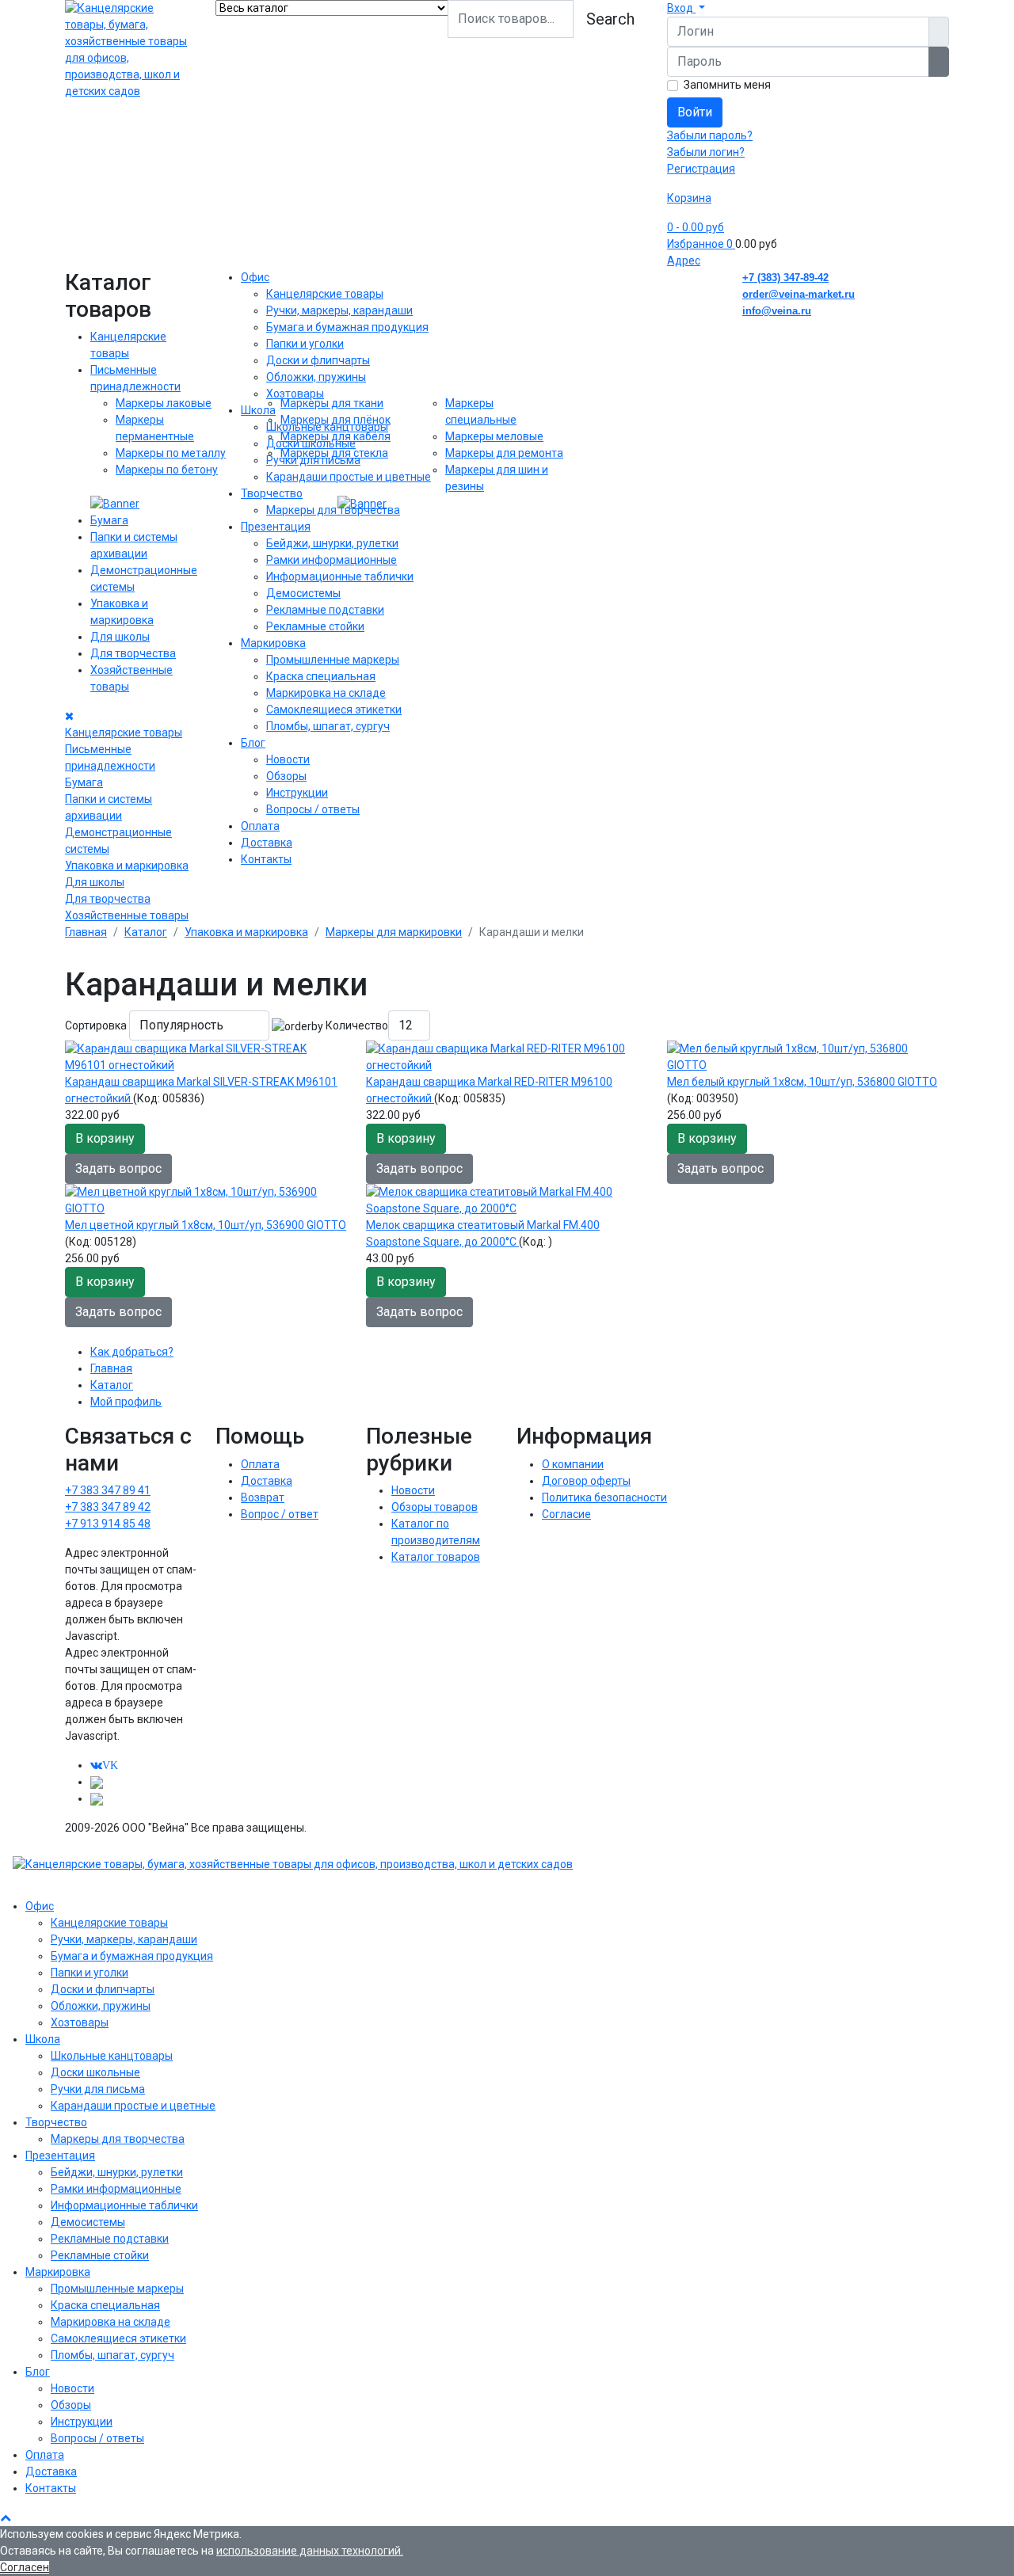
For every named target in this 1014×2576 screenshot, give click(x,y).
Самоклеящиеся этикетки (334, 710)
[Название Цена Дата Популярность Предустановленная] (199, 1025)
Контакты (266, 859)
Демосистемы (303, 593)
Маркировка (273, 643)
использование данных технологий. (310, 2551)
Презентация (276, 527)
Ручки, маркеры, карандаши (339, 310)
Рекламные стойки (315, 626)
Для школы (120, 637)
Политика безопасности (604, 1497)
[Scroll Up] (6, 2517)
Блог (253, 743)
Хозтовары (295, 394)
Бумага (109, 520)
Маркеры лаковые (164, 403)
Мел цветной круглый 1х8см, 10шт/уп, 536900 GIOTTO (206, 1225)
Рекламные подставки (325, 610)
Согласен (25, 2567)
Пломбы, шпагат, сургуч (328, 726)
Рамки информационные (332, 560)
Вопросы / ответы (313, 809)
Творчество (272, 493)
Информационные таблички (340, 576)
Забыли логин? (706, 152)
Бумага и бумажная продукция (347, 327)
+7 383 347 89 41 (108, 1490)
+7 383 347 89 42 (108, 1507)
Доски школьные (311, 443)
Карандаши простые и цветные (349, 477)
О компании (573, 1464)
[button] (686, 8)
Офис (255, 277)
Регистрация (701, 169)
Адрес (684, 261)
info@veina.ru (777, 311)
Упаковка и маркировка (127, 866)
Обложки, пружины (316, 377)
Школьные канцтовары (327, 427)
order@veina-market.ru (799, 294)
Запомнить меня (727, 85)
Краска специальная (321, 676)
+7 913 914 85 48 (108, 1524)
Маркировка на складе (326, 693)
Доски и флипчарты (318, 360)
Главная (111, 1368)
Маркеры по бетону (167, 470)
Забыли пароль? (710, 135)
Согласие (566, 1514)
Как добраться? (132, 1352)
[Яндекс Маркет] (97, 1798)
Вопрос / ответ (280, 1514)
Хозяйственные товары (127, 915)
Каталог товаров (436, 1557)
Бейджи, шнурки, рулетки (332, 543)
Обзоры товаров (435, 1507)
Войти (695, 112)
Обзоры (286, 776)
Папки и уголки (305, 344)
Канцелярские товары (124, 732)
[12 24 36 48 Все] (409, 1025)
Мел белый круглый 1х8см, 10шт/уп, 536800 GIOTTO (802, 1082)
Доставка (267, 843)
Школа (258, 410)
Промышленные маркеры (333, 660)
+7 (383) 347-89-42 (785, 278)
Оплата (260, 826)
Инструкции (297, 793)
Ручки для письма (313, 460)
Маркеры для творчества (333, 510)
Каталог (112, 1385)
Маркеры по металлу (171, 453)
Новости (288, 759)
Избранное (700, 244)
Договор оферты (586, 1481)
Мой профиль (126, 1402)
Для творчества (133, 653)
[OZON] (97, 1782)
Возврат (263, 1497)
